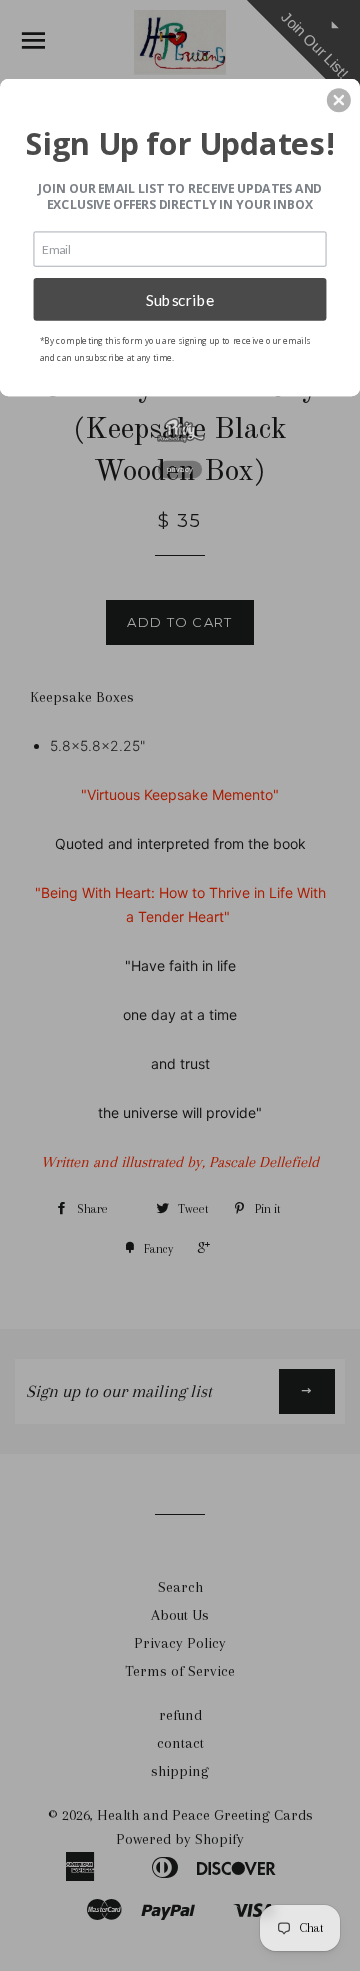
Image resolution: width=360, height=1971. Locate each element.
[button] (339, 100)
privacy (180, 469)
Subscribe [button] (180, 299)
